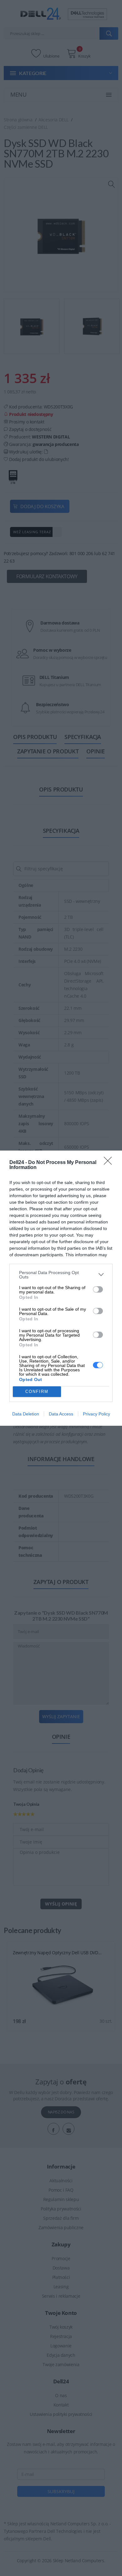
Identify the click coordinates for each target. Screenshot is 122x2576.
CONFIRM (37, 1392)
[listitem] (61, 1275)
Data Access (61, 1414)
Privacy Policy (97, 1414)
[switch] (98, 1289)
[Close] (110, 1163)
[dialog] (61, 1288)
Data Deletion (26, 1414)
